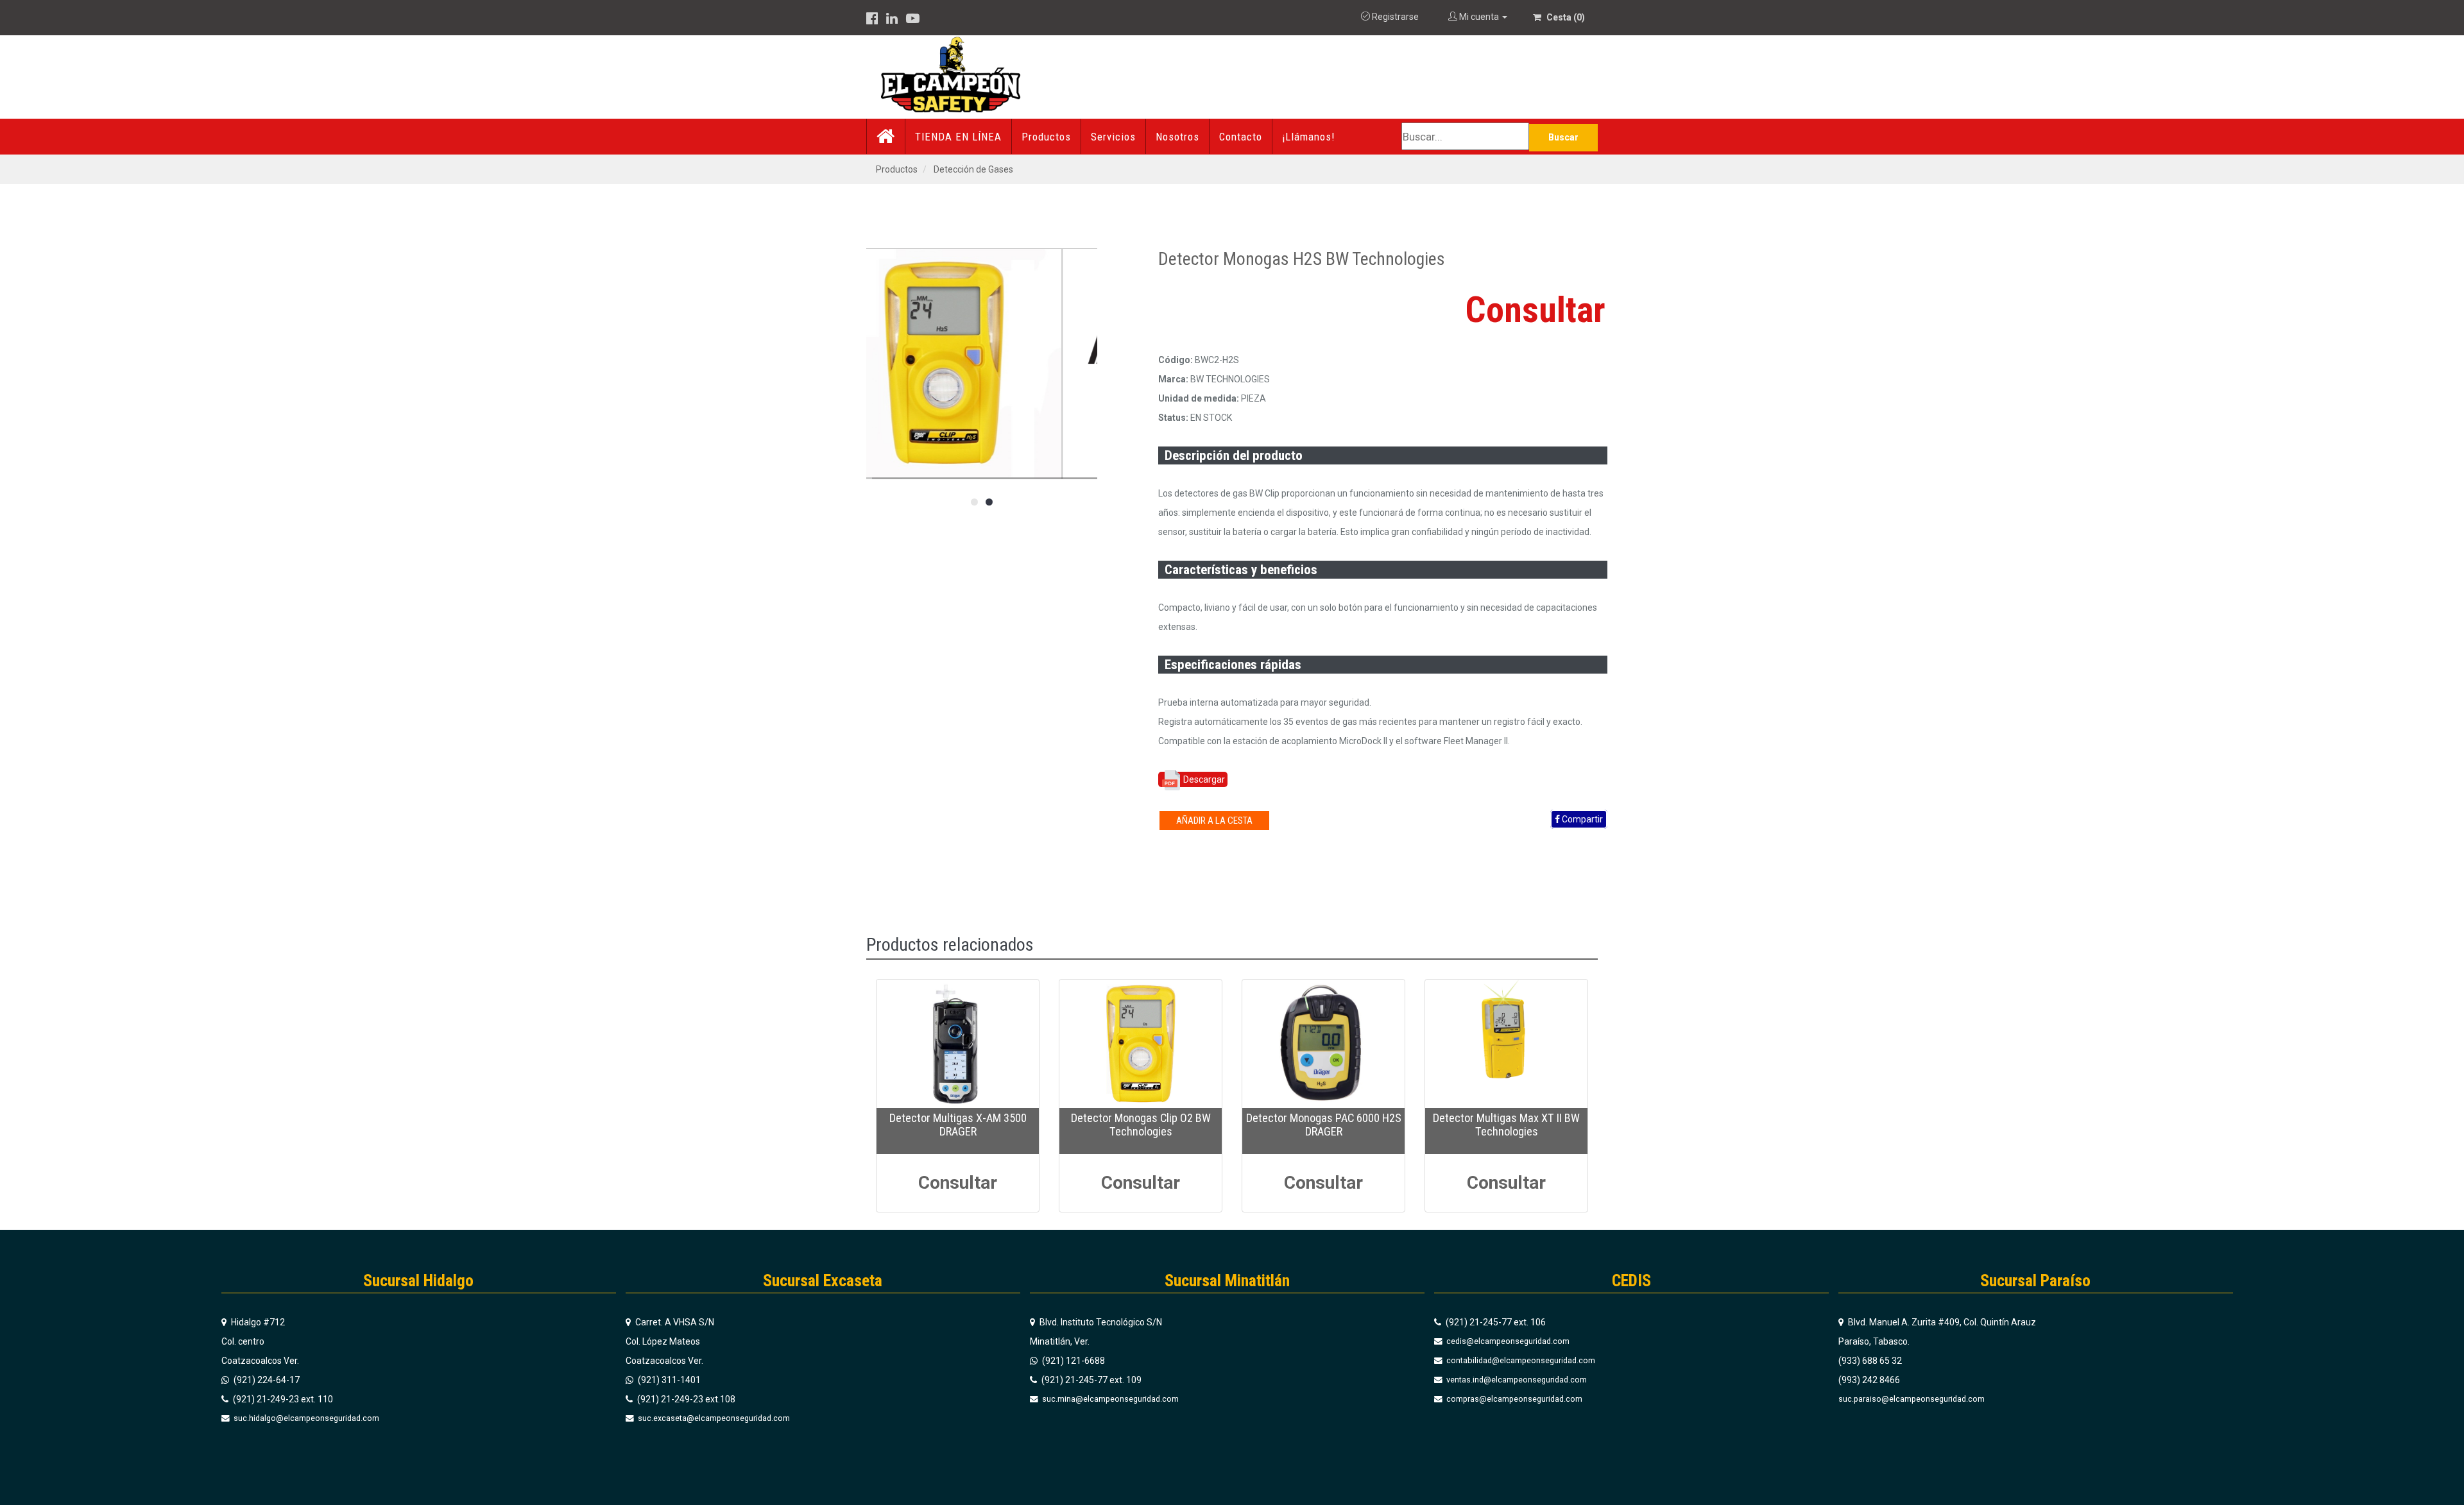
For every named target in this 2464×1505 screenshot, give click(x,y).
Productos (1046, 137)
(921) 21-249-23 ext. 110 (282, 1399)
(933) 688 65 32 (1870, 1361)
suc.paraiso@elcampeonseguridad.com (1912, 1399)
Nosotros (1177, 137)
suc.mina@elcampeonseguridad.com (1109, 1399)
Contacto (1241, 137)
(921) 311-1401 (668, 1380)
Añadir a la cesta (1214, 821)
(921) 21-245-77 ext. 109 (1091, 1380)
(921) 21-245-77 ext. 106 (1495, 1322)
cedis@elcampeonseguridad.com (1507, 1341)
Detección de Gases (973, 169)
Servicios (1113, 137)
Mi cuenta (1479, 17)
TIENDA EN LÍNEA (958, 137)
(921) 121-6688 (1073, 1361)
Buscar (1563, 137)
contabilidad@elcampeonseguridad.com (1520, 1360)
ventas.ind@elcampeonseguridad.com (1516, 1380)
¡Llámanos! (1308, 137)
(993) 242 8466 (1869, 1380)
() (1566, 17)
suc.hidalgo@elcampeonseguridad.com (305, 1418)
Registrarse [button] (1394, 17)
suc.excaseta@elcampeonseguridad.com (713, 1418)
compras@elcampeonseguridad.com (1513, 1399)
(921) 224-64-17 (266, 1380)
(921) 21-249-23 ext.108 (685, 1399)
